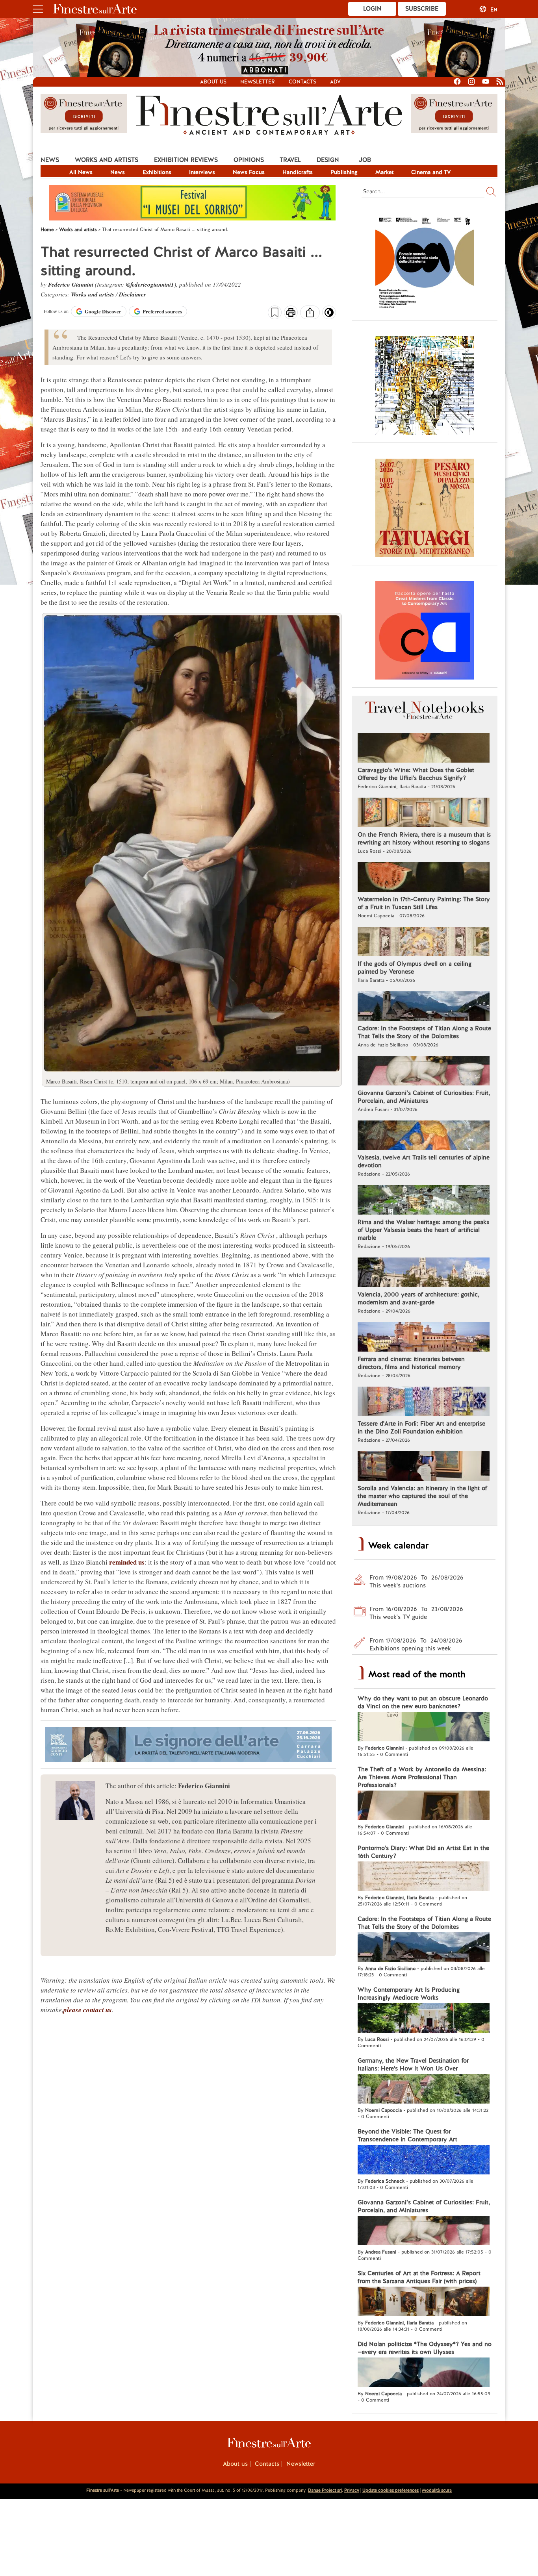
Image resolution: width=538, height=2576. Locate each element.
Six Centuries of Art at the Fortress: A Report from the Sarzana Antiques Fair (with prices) (419, 2277)
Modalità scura (437, 2490)
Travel (290, 160)
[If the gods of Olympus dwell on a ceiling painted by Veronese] (424, 943)
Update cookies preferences (391, 2490)
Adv (335, 82)
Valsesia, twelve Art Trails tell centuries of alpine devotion (424, 1161)
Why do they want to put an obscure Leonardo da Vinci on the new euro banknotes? (423, 1702)
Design (328, 160)
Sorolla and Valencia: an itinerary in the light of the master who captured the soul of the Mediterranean (422, 1496)
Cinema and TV (431, 172)
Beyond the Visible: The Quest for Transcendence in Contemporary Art (407, 2135)
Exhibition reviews (186, 160)
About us (213, 82)
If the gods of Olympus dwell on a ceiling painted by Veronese (415, 968)
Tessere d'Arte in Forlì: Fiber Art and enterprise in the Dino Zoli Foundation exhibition (421, 1428)
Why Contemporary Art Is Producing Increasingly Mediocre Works (409, 1994)
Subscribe (422, 9)
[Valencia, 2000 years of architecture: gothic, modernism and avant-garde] (424, 1273)
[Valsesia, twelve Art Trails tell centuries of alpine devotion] (424, 1136)
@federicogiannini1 (150, 284)
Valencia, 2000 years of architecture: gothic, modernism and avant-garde (418, 1298)
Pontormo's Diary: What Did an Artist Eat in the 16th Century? (423, 1852)
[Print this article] (291, 313)
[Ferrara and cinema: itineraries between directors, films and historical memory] (424, 1338)
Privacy (352, 2490)
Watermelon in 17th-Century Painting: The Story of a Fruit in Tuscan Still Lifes (424, 903)
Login (372, 9)
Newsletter (258, 82)
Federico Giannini (71, 284)
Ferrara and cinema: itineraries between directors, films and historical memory (411, 1363)
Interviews (202, 172)
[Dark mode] (329, 315)
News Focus (249, 172)
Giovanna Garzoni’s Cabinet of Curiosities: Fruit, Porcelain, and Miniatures (424, 1097)
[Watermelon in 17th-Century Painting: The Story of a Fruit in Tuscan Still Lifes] (424, 878)
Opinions (249, 160)
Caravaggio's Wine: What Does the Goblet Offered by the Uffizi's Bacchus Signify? (416, 774)
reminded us (127, 1562)
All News (81, 172)
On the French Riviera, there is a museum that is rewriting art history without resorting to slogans (424, 839)
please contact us (88, 2010)
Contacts (302, 82)
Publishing (344, 172)
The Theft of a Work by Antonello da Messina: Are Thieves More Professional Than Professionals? (422, 1777)
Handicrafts (298, 172)
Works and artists (107, 160)
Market (384, 172)
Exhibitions (157, 172)
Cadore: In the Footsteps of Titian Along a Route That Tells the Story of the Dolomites (424, 1032)
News (50, 160)
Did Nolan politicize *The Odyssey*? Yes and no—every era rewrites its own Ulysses (425, 2348)
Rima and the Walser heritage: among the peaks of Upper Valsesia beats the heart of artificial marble (423, 1230)
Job (365, 160)
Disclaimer (133, 294)
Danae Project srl (325, 2490)
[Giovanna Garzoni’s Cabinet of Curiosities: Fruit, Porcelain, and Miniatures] (424, 1072)
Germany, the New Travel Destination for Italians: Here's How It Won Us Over (413, 2065)
